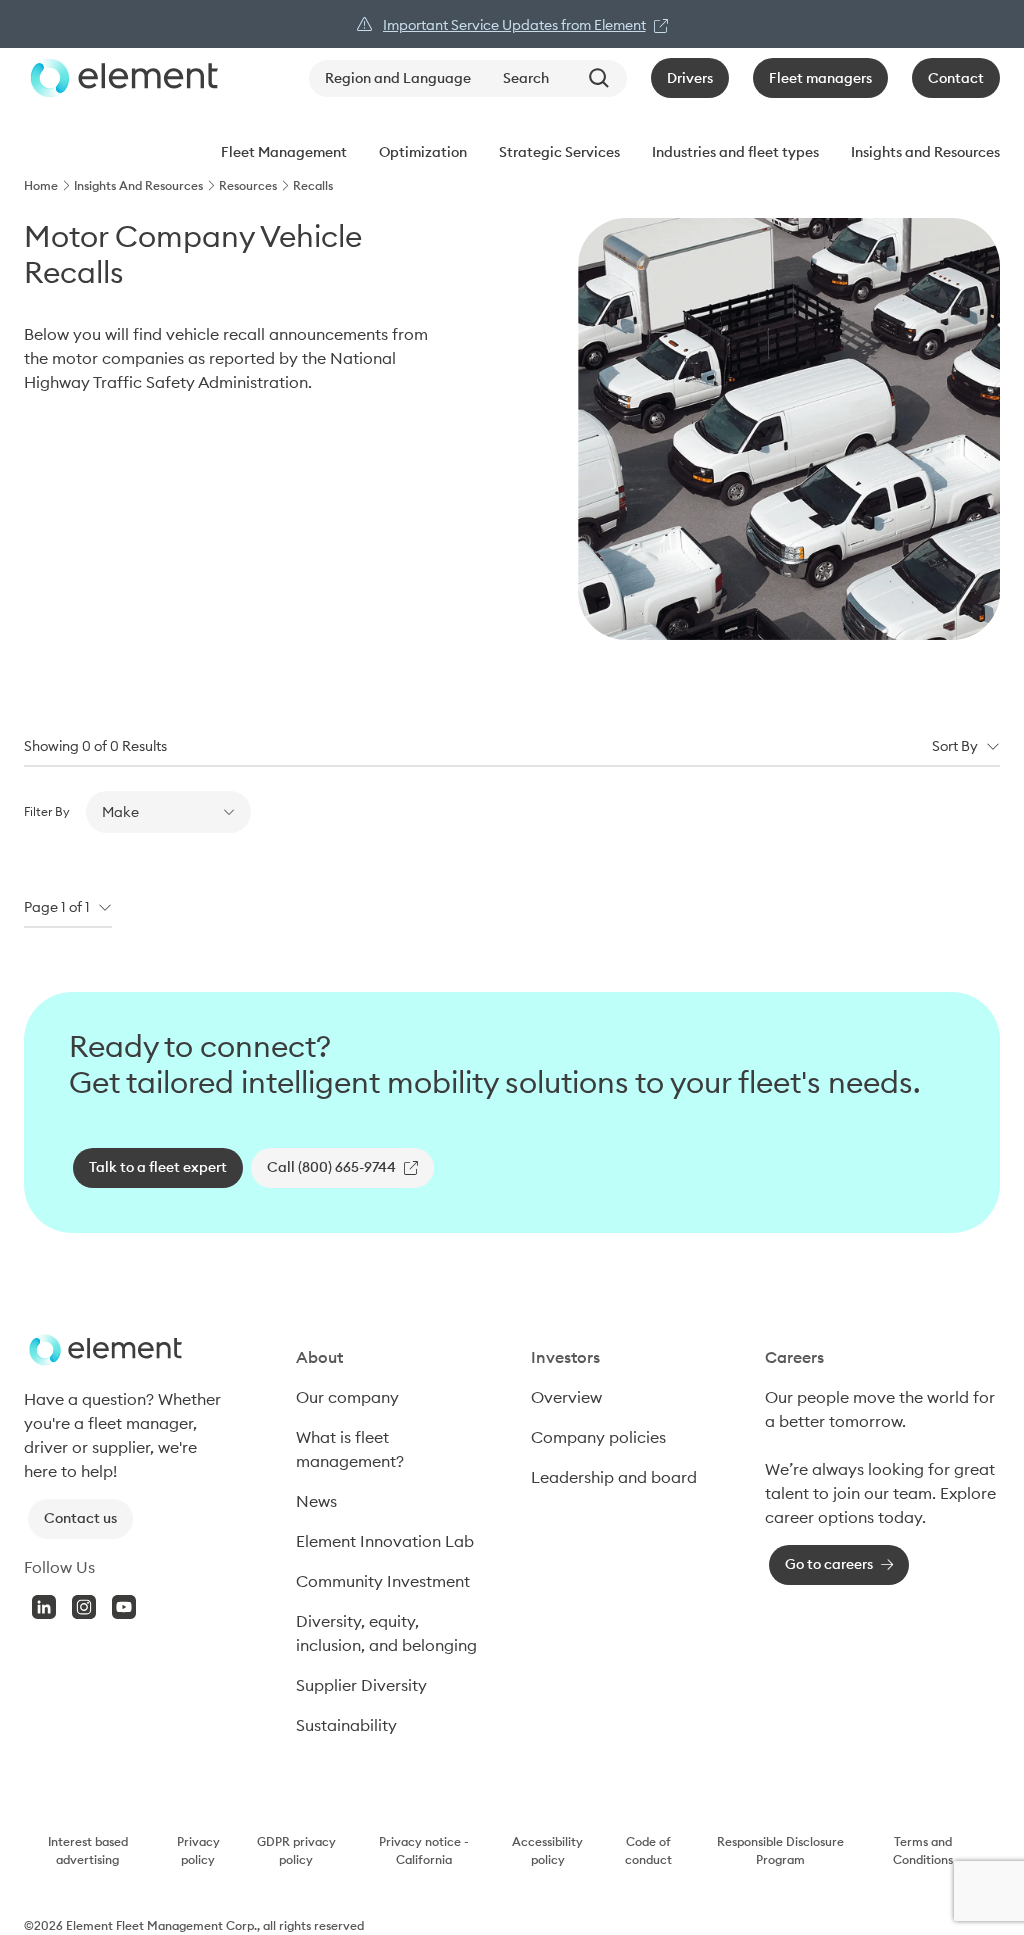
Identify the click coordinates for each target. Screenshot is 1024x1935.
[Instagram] (84, 1607)
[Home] (121, 78)
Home (41, 185)
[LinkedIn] (44, 1607)
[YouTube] (124, 1607)
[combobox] (557, 78)
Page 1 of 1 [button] (57, 907)
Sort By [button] (955, 746)
